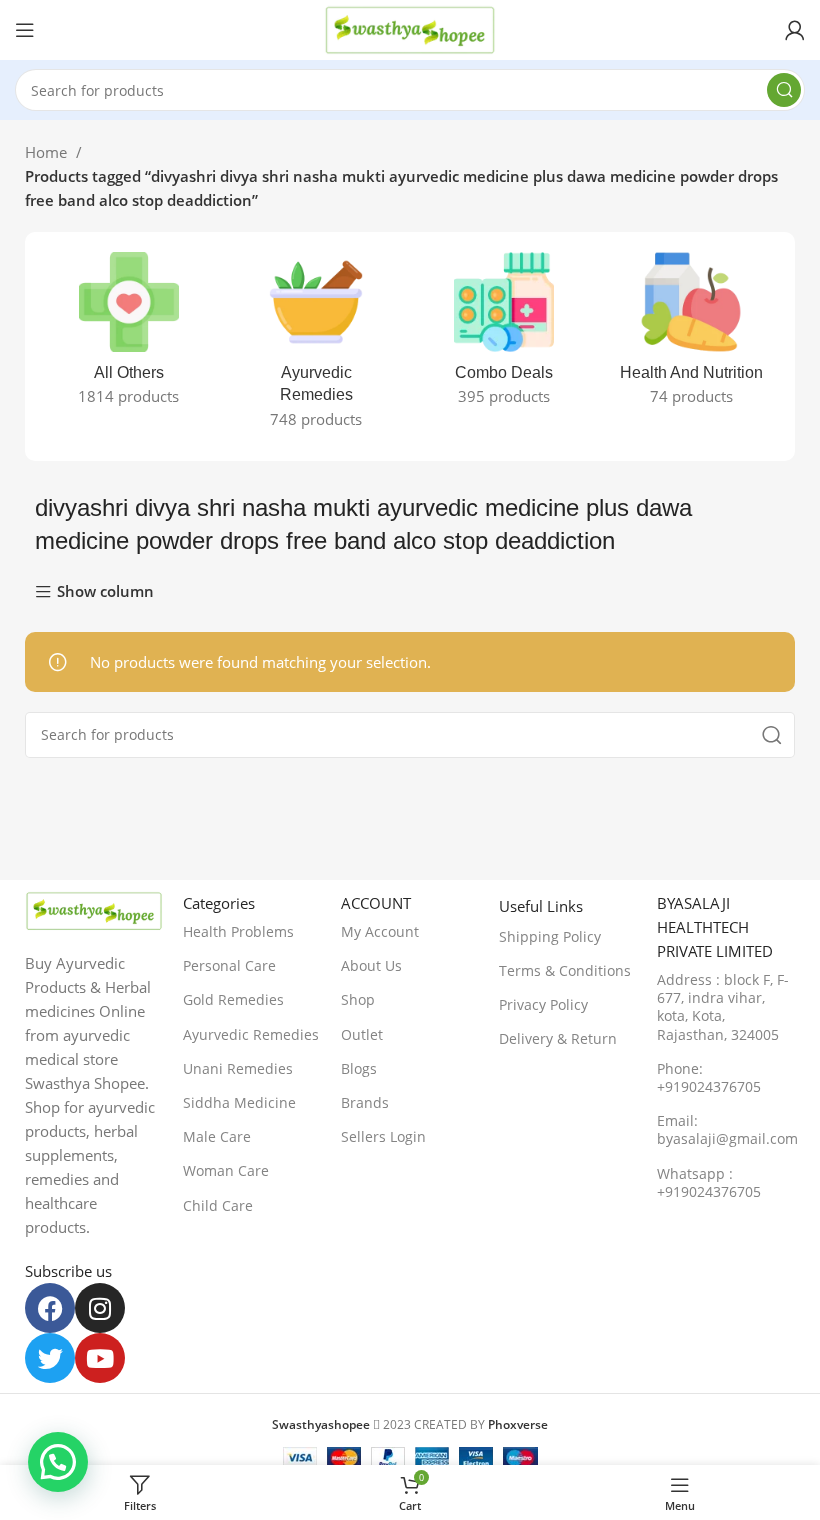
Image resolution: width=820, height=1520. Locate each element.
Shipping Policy (550, 936)
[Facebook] (50, 1308)
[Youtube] (100, 1358)
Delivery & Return (558, 1038)
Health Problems (238, 931)
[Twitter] (50, 1358)
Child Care (218, 1205)
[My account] (795, 30)
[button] (58, 1462)
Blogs (359, 1068)
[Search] (784, 90)
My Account (380, 931)
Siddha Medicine (239, 1102)
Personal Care (229, 965)
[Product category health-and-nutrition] (692, 335)
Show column (105, 592)
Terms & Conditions (565, 970)
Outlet (362, 1034)
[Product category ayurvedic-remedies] (317, 346)
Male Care (217, 1136)
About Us (371, 965)
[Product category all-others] (129, 335)
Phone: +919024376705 (709, 1077)
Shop (358, 999)
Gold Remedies (233, 999)
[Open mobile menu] (25, 30)
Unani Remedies (238, 1068)
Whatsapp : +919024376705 (709, 1182)
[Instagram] (100, 1308)
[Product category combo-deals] (504, 335)
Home (48, 152)
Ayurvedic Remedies (251, 1034)
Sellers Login (383, 1136)
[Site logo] (410, 28)
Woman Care (226, 1170)
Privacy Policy (543, 1004)
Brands (365, 1102)
